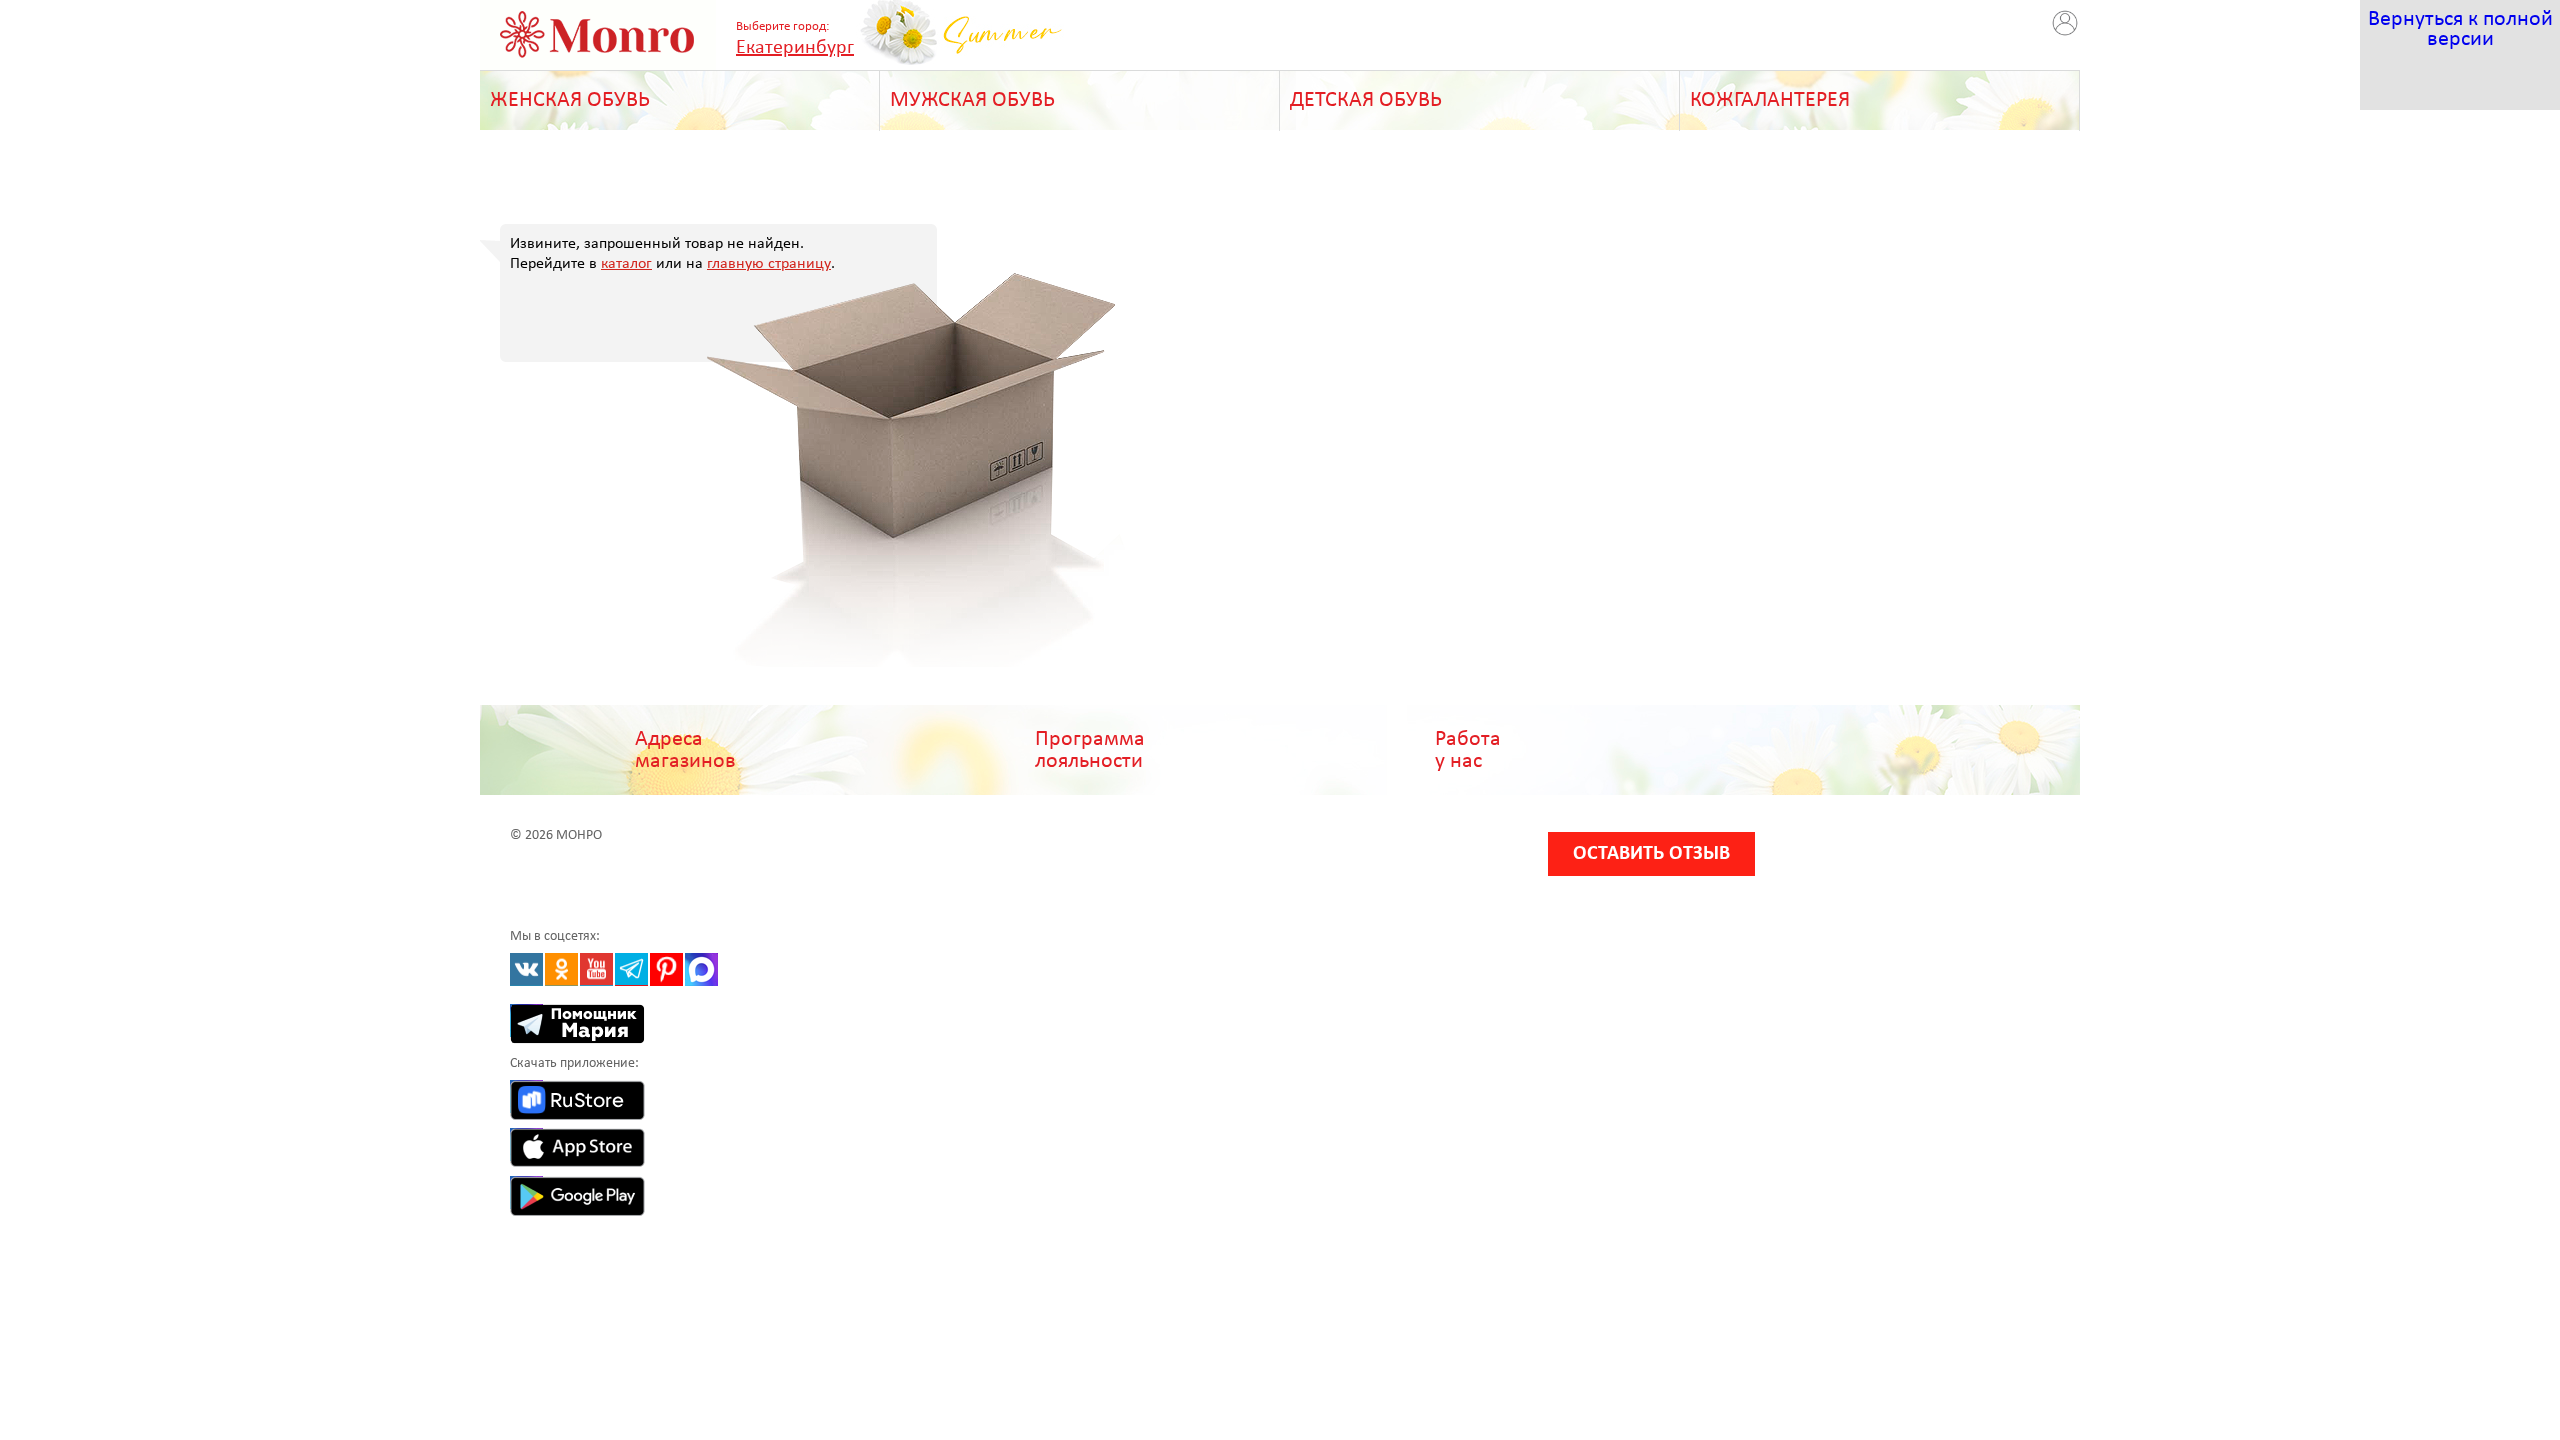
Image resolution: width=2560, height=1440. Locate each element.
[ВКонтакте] (526, 969)
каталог (626, 264)
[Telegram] (631, 969)
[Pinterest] (666, 969)
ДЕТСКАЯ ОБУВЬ (1366, 100)
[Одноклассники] (561, 969)
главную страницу (769, 264)
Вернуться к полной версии (2460, 29)
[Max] (701, 969)
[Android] (526, 1192)
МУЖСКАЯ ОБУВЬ (972, 100)
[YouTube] (596, 969)
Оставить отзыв (1651, 854)
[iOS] (526, 1144)
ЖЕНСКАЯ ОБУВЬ (570, 100)
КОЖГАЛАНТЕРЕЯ (1770, 100)
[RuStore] (526, 1096)
